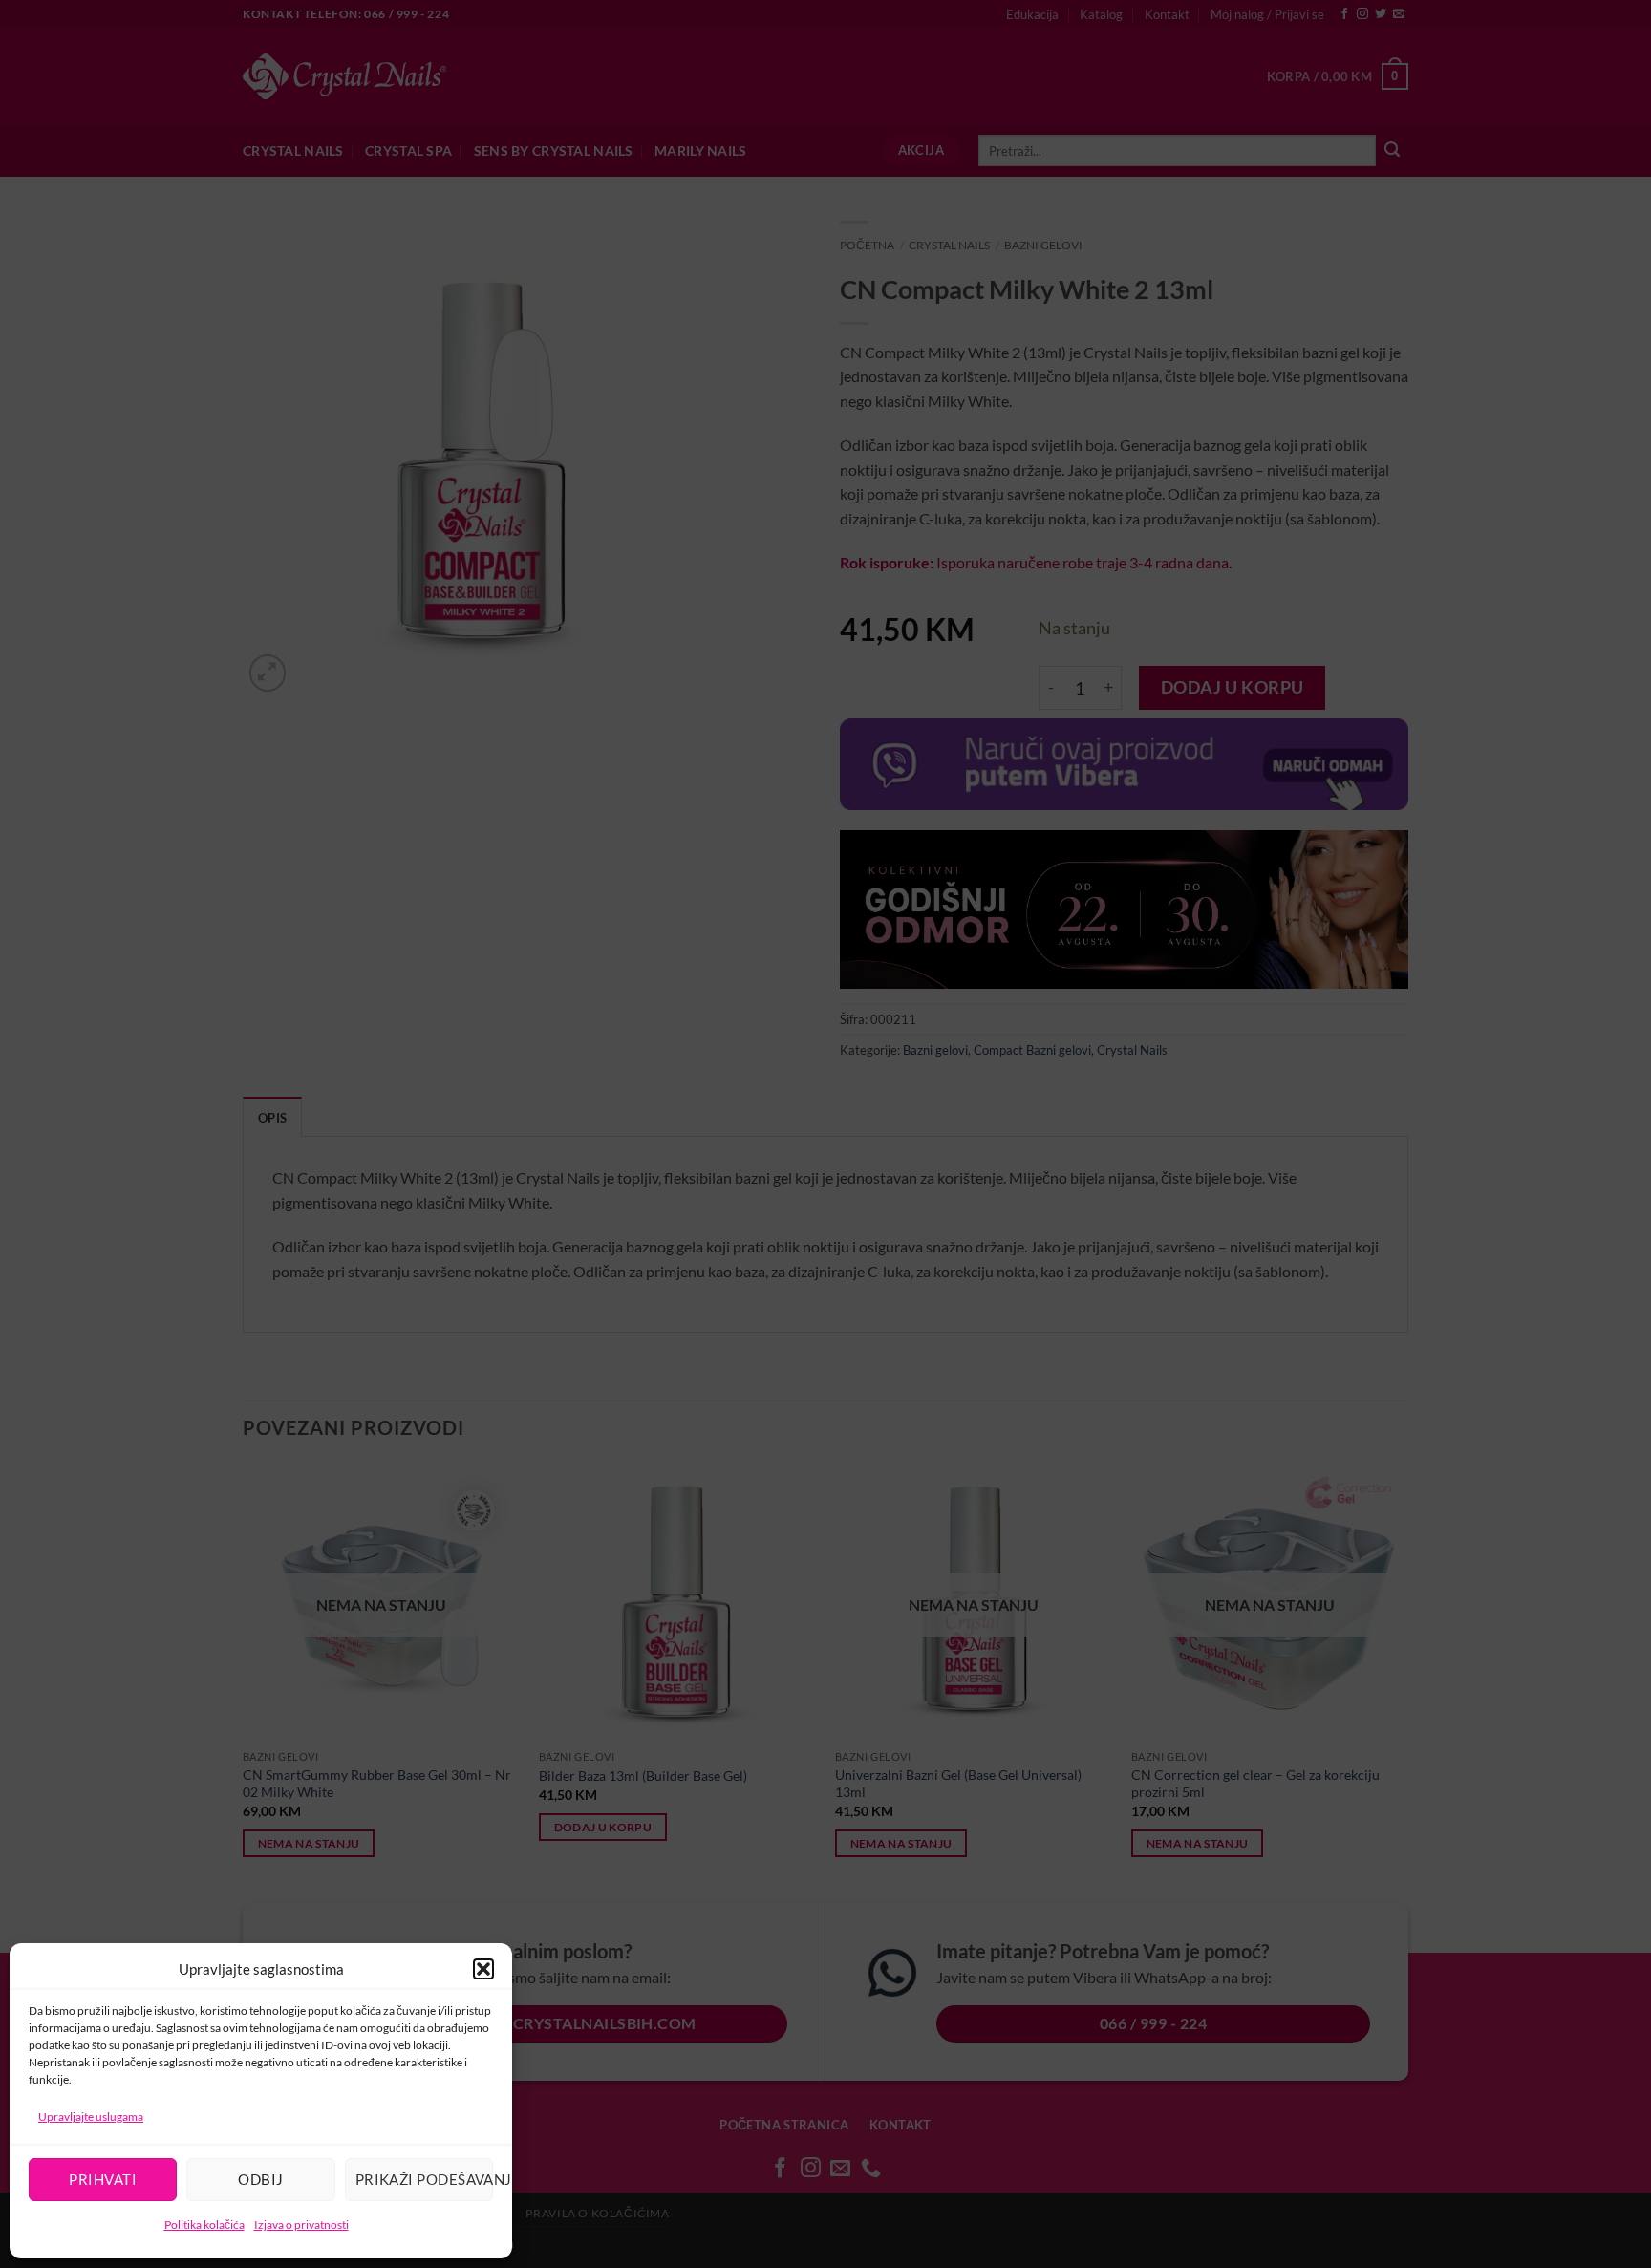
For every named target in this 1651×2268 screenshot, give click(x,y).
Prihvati (103, 2179)
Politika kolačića (204, 2225)
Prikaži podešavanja (424, 2179)
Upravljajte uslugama (91, 2117)
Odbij (260, 2179)
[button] (483, 1969)
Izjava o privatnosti (301, 2225)
